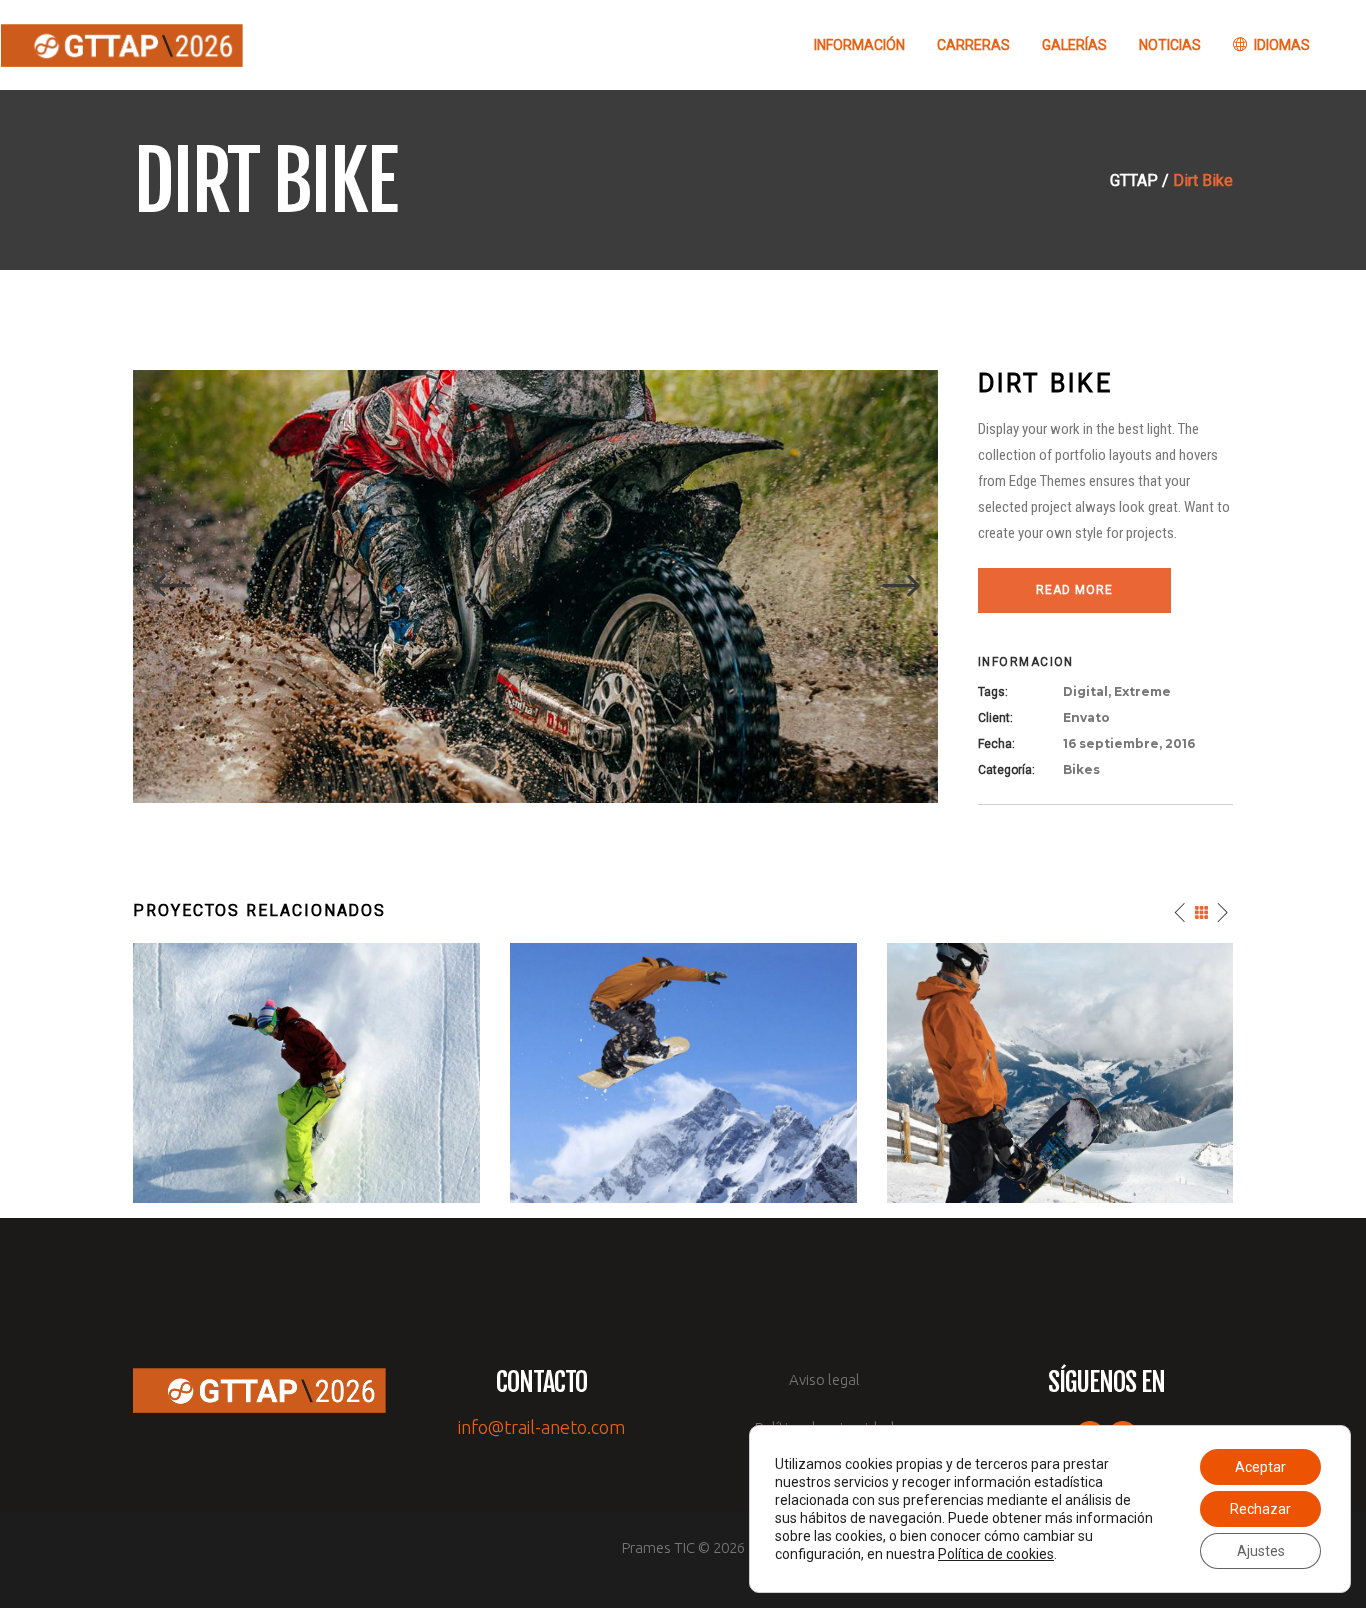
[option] (535, 586)
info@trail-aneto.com (541, 1427)
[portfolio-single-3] (535, 586)
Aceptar (1260, 1467)
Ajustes (1261, 1551)
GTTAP (1134, 181)
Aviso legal (824, 1379)
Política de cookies (996, 1554)
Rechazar (1260, 1509)
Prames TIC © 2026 (683, 1547)
